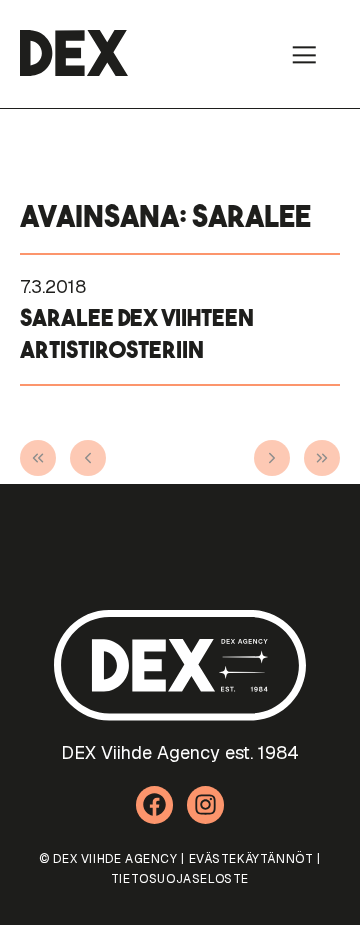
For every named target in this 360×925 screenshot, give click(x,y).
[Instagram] (206, 805)
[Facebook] (155, 805)
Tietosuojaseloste (180, 879)
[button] (304, 54)
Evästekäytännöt (251, 859)
